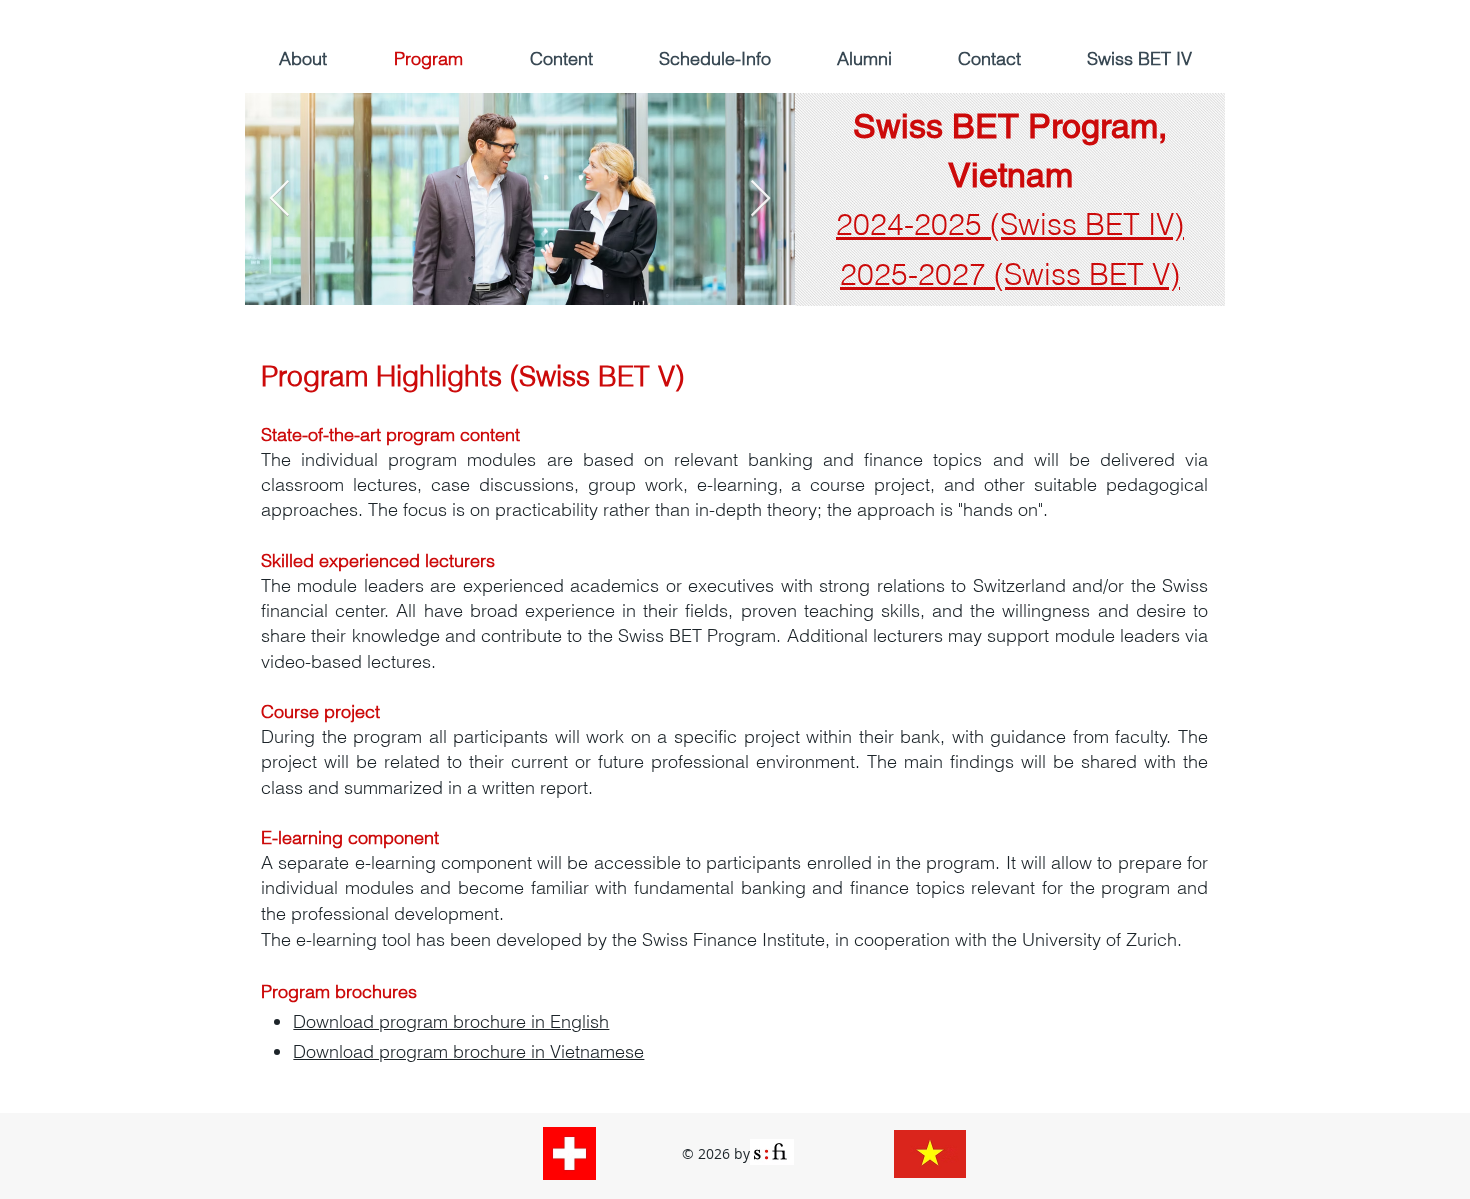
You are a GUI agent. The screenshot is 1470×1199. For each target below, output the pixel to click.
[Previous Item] (279, 199)
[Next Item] (760, 199)
